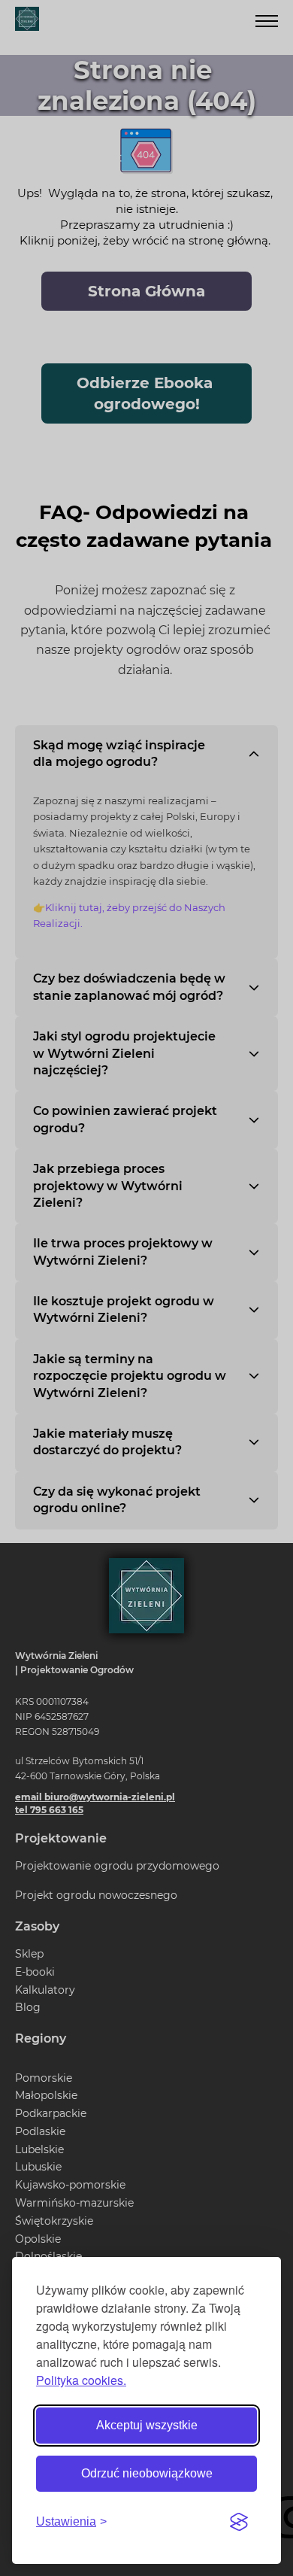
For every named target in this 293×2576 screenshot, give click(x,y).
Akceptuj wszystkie (147, 2425)
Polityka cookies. (81, 2380)
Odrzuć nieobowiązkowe (147, 2473)
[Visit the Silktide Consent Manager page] (239, 2522)
